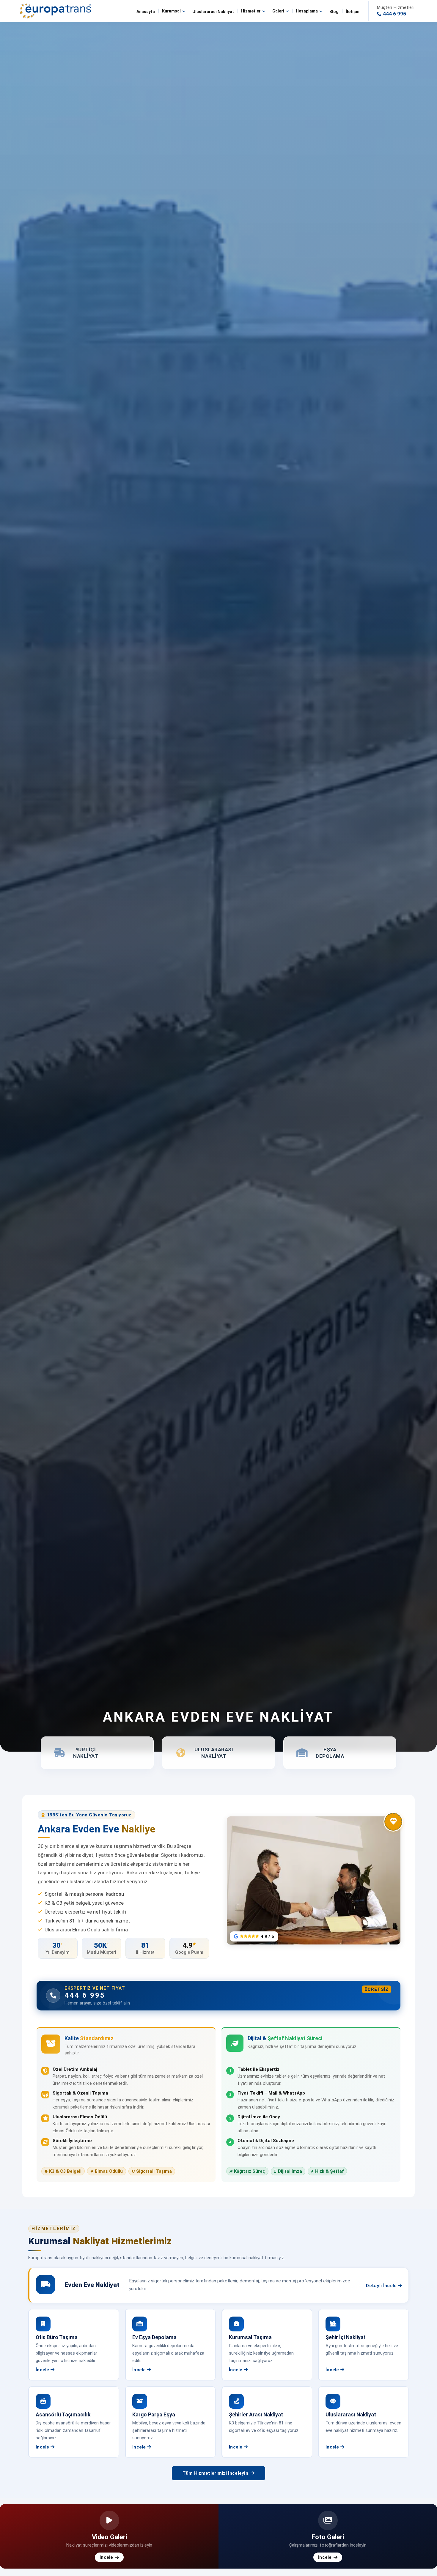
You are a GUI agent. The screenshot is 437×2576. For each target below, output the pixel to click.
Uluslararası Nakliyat (213, 12)
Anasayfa (146, 12)
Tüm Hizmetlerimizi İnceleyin (215, 2473)
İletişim (353, 12)
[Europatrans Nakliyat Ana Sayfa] (55, 11)
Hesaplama (307, 11)
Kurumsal (171, 11)
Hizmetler (251, 11)
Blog (334, 12)
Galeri (278, 11)
